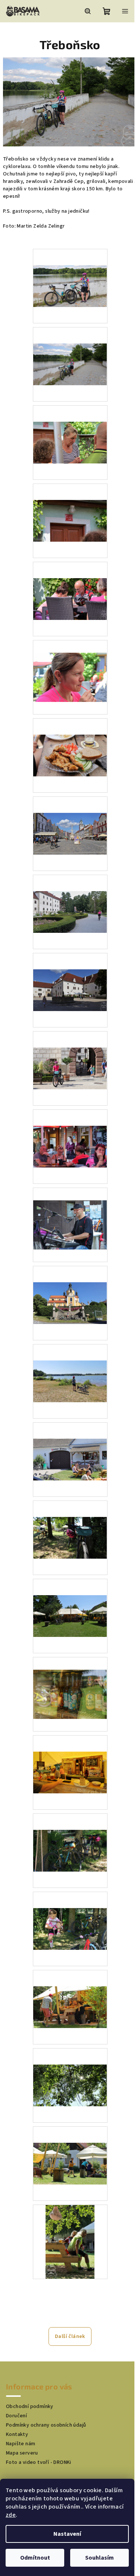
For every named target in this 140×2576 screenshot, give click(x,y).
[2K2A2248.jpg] (70, 2069)
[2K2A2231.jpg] (70, 1443)
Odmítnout (35, 2558)
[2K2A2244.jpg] (70, 1991)
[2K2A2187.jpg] (70, 426)
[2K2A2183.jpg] (70, 270)
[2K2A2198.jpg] (70, 1052)
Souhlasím (99, 2558)
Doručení (16, 2416)
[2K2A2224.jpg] (70, 1212)
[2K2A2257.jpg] (70, 2241)
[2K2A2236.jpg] (70, 1600)
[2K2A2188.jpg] (70, 504)
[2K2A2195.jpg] (70, 896)
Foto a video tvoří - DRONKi (39, 2462)
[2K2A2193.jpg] (70, 817)
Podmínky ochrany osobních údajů (46, 2425)
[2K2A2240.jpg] (70, 1834)
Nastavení (67, 2534)
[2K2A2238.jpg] (70, 1756)
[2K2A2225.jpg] (70, 1287)
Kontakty (17, 2434)
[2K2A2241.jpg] (70, 1913)
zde (11, 2515)
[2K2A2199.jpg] (70, 1130)
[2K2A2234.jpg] (70, 1521)
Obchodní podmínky (30, 2407)
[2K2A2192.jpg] (70, 739)
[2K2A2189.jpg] (70, 583)
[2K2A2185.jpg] (70, 348)
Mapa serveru (22, 2453)
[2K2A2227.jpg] (70, 1365)
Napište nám (21, 2444)
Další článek (70, 2336)
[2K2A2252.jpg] (70, 2147)
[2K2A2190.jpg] (70, 665)
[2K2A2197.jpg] (70, 974)
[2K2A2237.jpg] (70, 1682)
